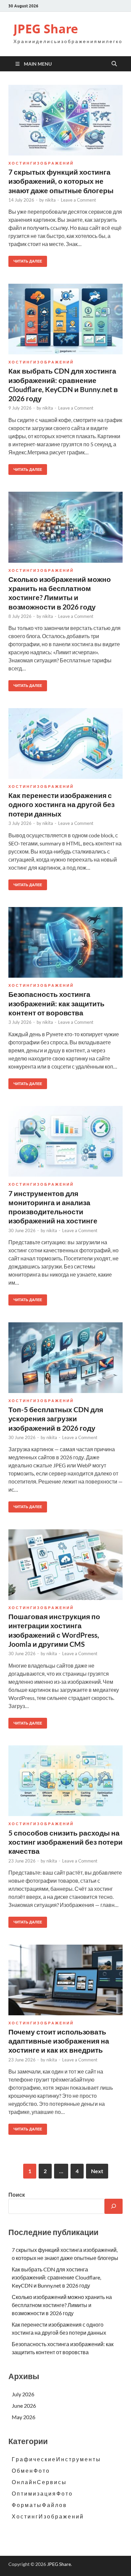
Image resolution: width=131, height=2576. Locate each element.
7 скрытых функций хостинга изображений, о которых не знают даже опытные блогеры (61, 181)
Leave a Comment (78, 200)
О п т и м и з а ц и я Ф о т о (42, 2493)
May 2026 (24, 2417)
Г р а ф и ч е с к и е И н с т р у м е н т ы (56, 2459)
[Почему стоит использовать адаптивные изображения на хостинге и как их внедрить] (65, 1980)
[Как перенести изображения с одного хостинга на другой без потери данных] (65, 743)
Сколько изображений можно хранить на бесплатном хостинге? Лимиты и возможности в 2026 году (62, 2305)
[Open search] (114, 64)
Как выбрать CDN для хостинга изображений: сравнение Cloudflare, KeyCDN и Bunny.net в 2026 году (56, 2277)
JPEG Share (46, 29)
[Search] (114, 2206)
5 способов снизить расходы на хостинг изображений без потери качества (65, 1842)
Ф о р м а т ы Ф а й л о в (39, 2505)
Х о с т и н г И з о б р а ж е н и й (41, 163)
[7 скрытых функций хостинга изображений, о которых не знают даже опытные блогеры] (65, 120)
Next (97, 2171)
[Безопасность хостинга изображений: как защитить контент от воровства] (65, 942)
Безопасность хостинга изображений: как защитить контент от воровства (56, 1003)
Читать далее (25, 260)
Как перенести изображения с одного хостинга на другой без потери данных (61, 804)
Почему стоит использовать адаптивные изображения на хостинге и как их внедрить (59, 2041)
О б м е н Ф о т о (30, 2470)
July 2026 (23, 2394)
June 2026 (24, 2406)
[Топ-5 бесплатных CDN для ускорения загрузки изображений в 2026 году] (65, 1358)
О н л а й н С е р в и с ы (39, 2482)
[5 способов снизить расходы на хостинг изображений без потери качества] (65, 1781)
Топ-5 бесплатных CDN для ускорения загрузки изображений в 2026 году (56, 1419)
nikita (50, 200)
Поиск (17, 2195)
